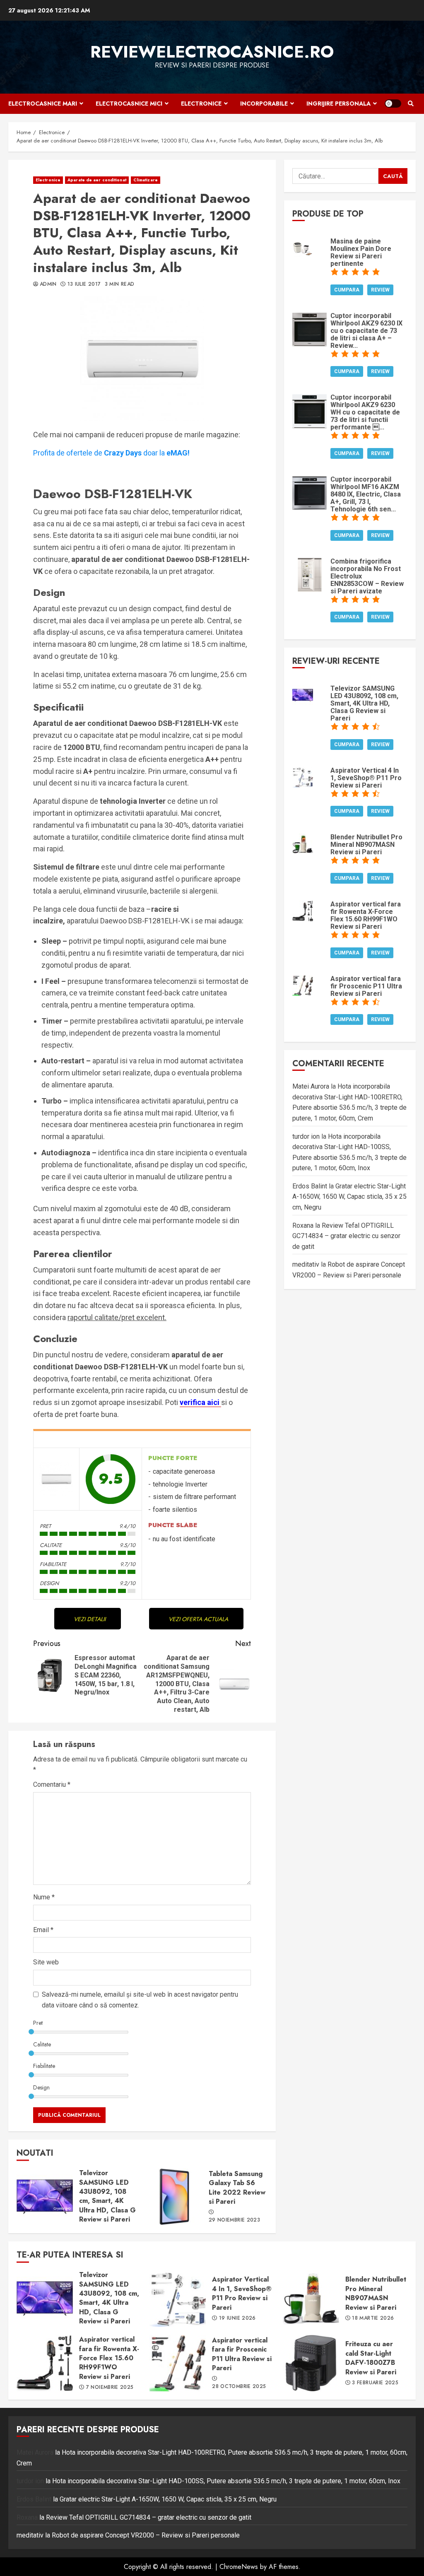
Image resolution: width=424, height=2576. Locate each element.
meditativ (306, 1264)
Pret (38, 2023)
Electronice (201, 104)
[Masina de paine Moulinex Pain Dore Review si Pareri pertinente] (303, 247)
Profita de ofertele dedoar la (111, 453)
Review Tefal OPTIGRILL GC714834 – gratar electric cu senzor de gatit (346, 1236)
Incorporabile (264, 104)
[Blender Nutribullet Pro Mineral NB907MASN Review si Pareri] (303, 843)
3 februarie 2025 (375, 2383)
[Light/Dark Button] (393, 104)
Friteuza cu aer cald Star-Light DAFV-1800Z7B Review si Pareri (311, 2363)
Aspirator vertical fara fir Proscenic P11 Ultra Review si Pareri (178, 2363)
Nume (44, 1897)
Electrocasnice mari (43, 104)
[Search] (411, 104)
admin (48, 284)
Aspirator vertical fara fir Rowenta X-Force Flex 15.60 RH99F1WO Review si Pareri (45, 2363)
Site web (46, 1962)
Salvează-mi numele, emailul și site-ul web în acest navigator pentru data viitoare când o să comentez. (140, 2000)
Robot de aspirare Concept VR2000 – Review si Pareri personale (146, 2535)
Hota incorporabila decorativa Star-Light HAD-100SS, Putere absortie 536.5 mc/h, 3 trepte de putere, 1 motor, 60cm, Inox (226, 2481)
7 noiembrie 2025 (110, 2388)
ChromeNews (239, 2567)
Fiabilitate (44, 2066)
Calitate (42, 2044)
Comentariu (52, 1784)
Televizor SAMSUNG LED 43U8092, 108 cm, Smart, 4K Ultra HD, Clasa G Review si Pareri (45, 2197)
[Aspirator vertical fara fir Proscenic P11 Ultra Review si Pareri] (303, 984)
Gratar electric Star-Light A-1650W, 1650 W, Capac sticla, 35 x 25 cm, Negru (349, 1197)
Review (380, 290)
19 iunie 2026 (237, 2318)
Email (43, 1930)
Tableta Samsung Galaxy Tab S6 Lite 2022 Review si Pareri (174, 2197)
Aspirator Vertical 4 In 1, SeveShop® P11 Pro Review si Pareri (178, 2299)
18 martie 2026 (373, 2318)
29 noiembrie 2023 (234, 2220)
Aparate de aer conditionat (97, 180)
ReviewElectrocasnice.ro (212, 52)
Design (41, 2087)
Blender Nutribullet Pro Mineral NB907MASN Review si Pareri (311, 2299)
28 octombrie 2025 (239, 2387)
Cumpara (347, 290)
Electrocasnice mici (129, 104)
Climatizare (146, 180)
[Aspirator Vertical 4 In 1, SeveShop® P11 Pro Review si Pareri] (303, 776)
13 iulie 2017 (84, 284)
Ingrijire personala (338, 104)
